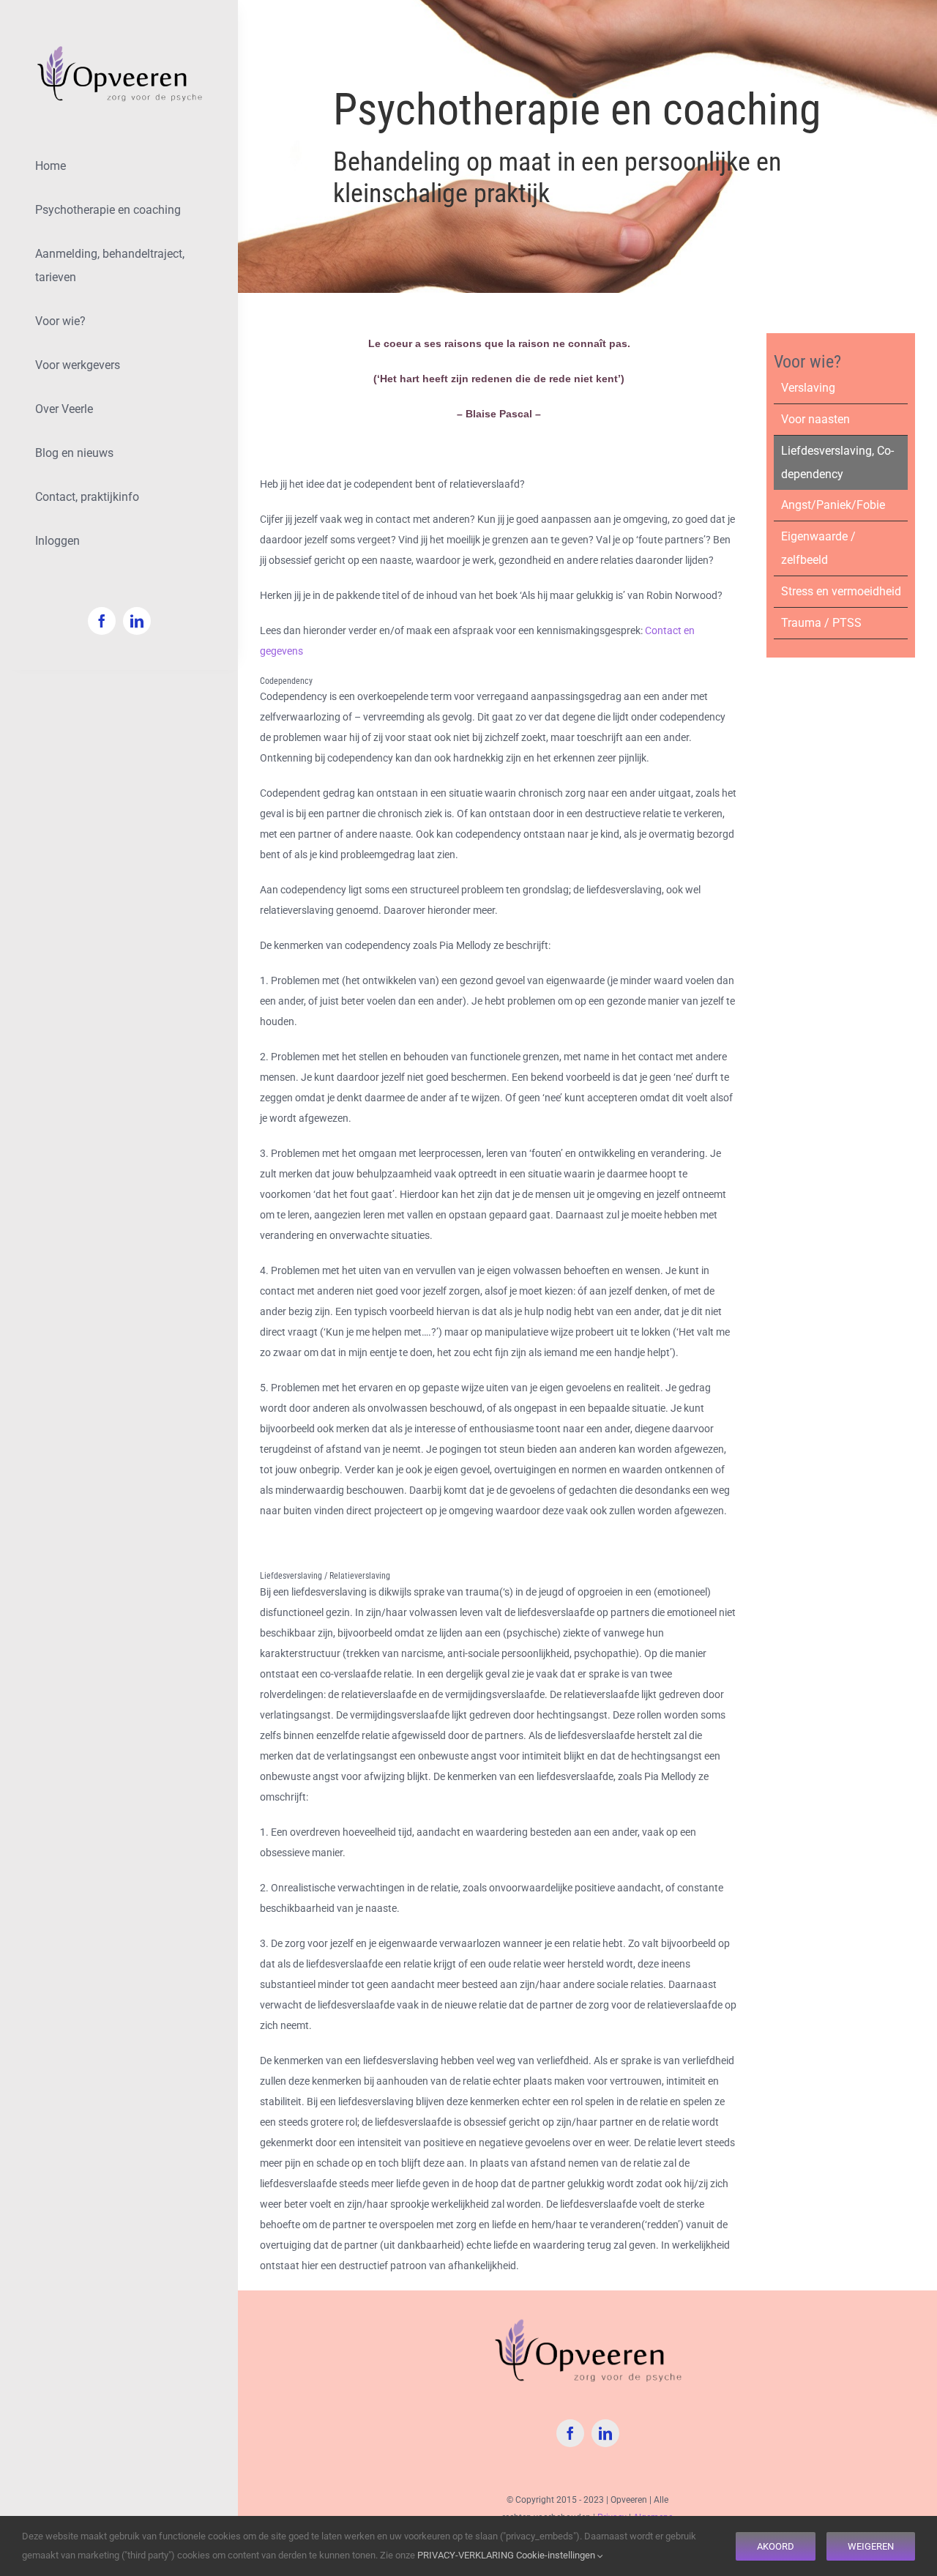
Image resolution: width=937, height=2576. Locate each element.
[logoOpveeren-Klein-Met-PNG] (119, 49)
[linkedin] (137, 621)
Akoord (776, 2546)
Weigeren (871, 2546)
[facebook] (102, 621)
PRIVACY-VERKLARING (466, 2555)
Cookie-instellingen (557, 2555)
